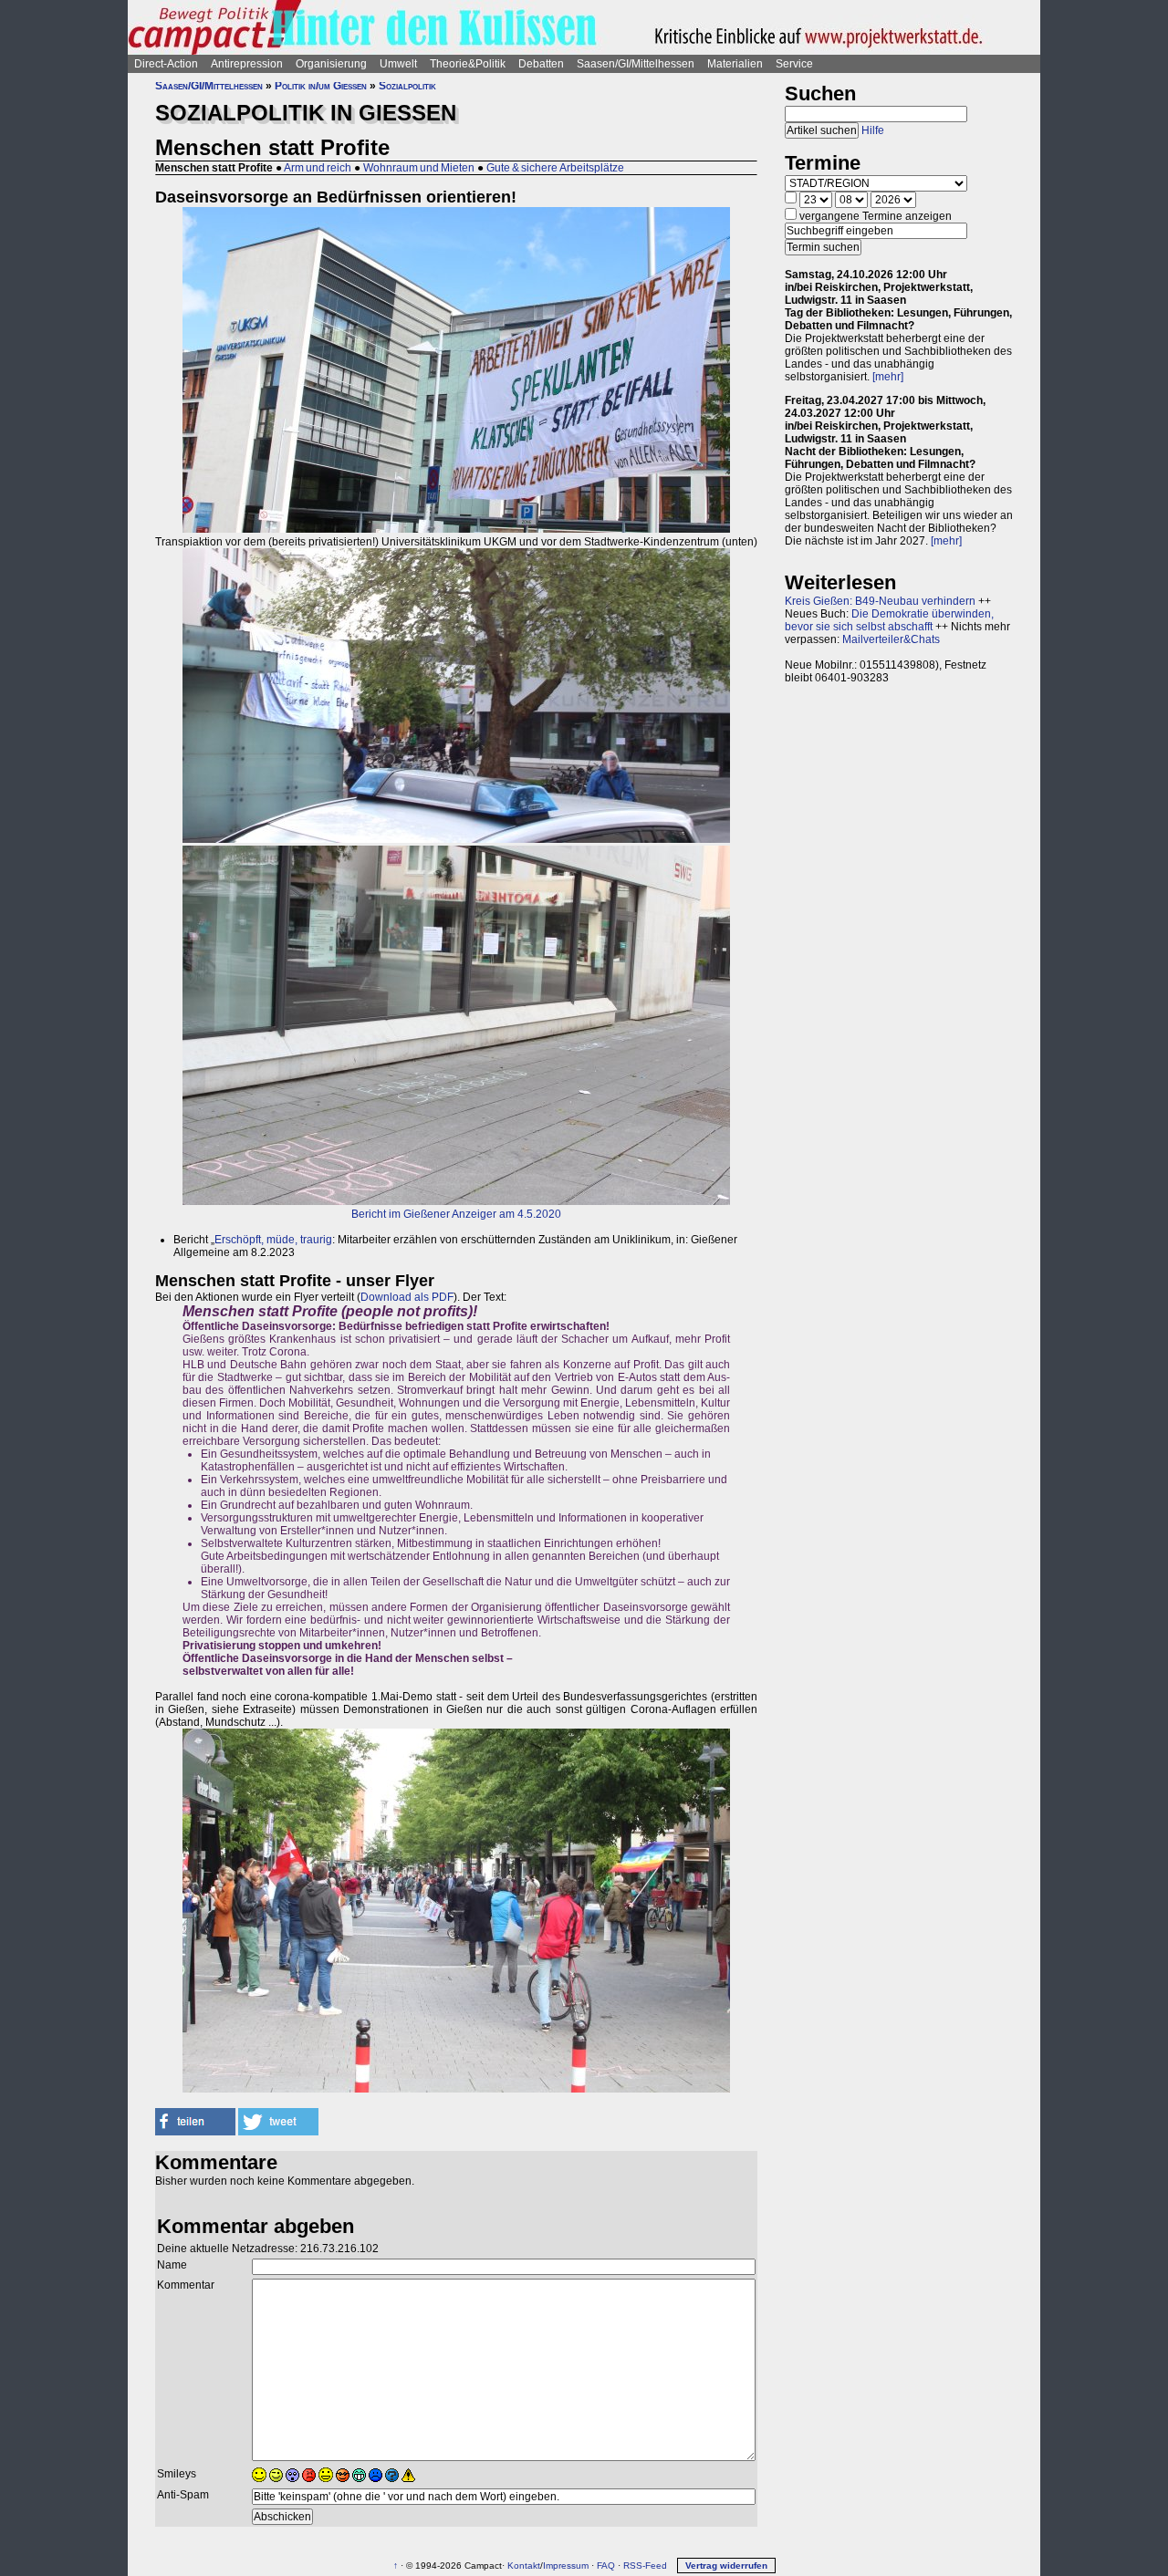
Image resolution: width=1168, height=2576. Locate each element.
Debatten (541, 64)
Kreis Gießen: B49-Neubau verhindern (880, 601)
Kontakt (524, 2566)
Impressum (566, 2566)
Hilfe (873, 130)
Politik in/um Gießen (321, 86)
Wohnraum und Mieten (419, 168)
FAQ (606, 2566)
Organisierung (331, 64)
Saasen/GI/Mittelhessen (636, 64)
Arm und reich (318, 168)
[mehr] (888, 377)
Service (794, 64)
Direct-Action (166, 64)
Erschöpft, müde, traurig (273, 1240)
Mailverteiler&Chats (891, 639)
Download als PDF (407, 1297)
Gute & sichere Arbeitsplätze (555, 168)
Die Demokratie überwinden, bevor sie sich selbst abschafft (889, 620)
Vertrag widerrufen (726, 2566)
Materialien (735, 64)
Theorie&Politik (468, 64)
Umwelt (398, 64)
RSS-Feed (645, 2566)
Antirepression (247, 64)
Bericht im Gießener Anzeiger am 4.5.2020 (456, 1214)
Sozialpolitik (407, 86)
